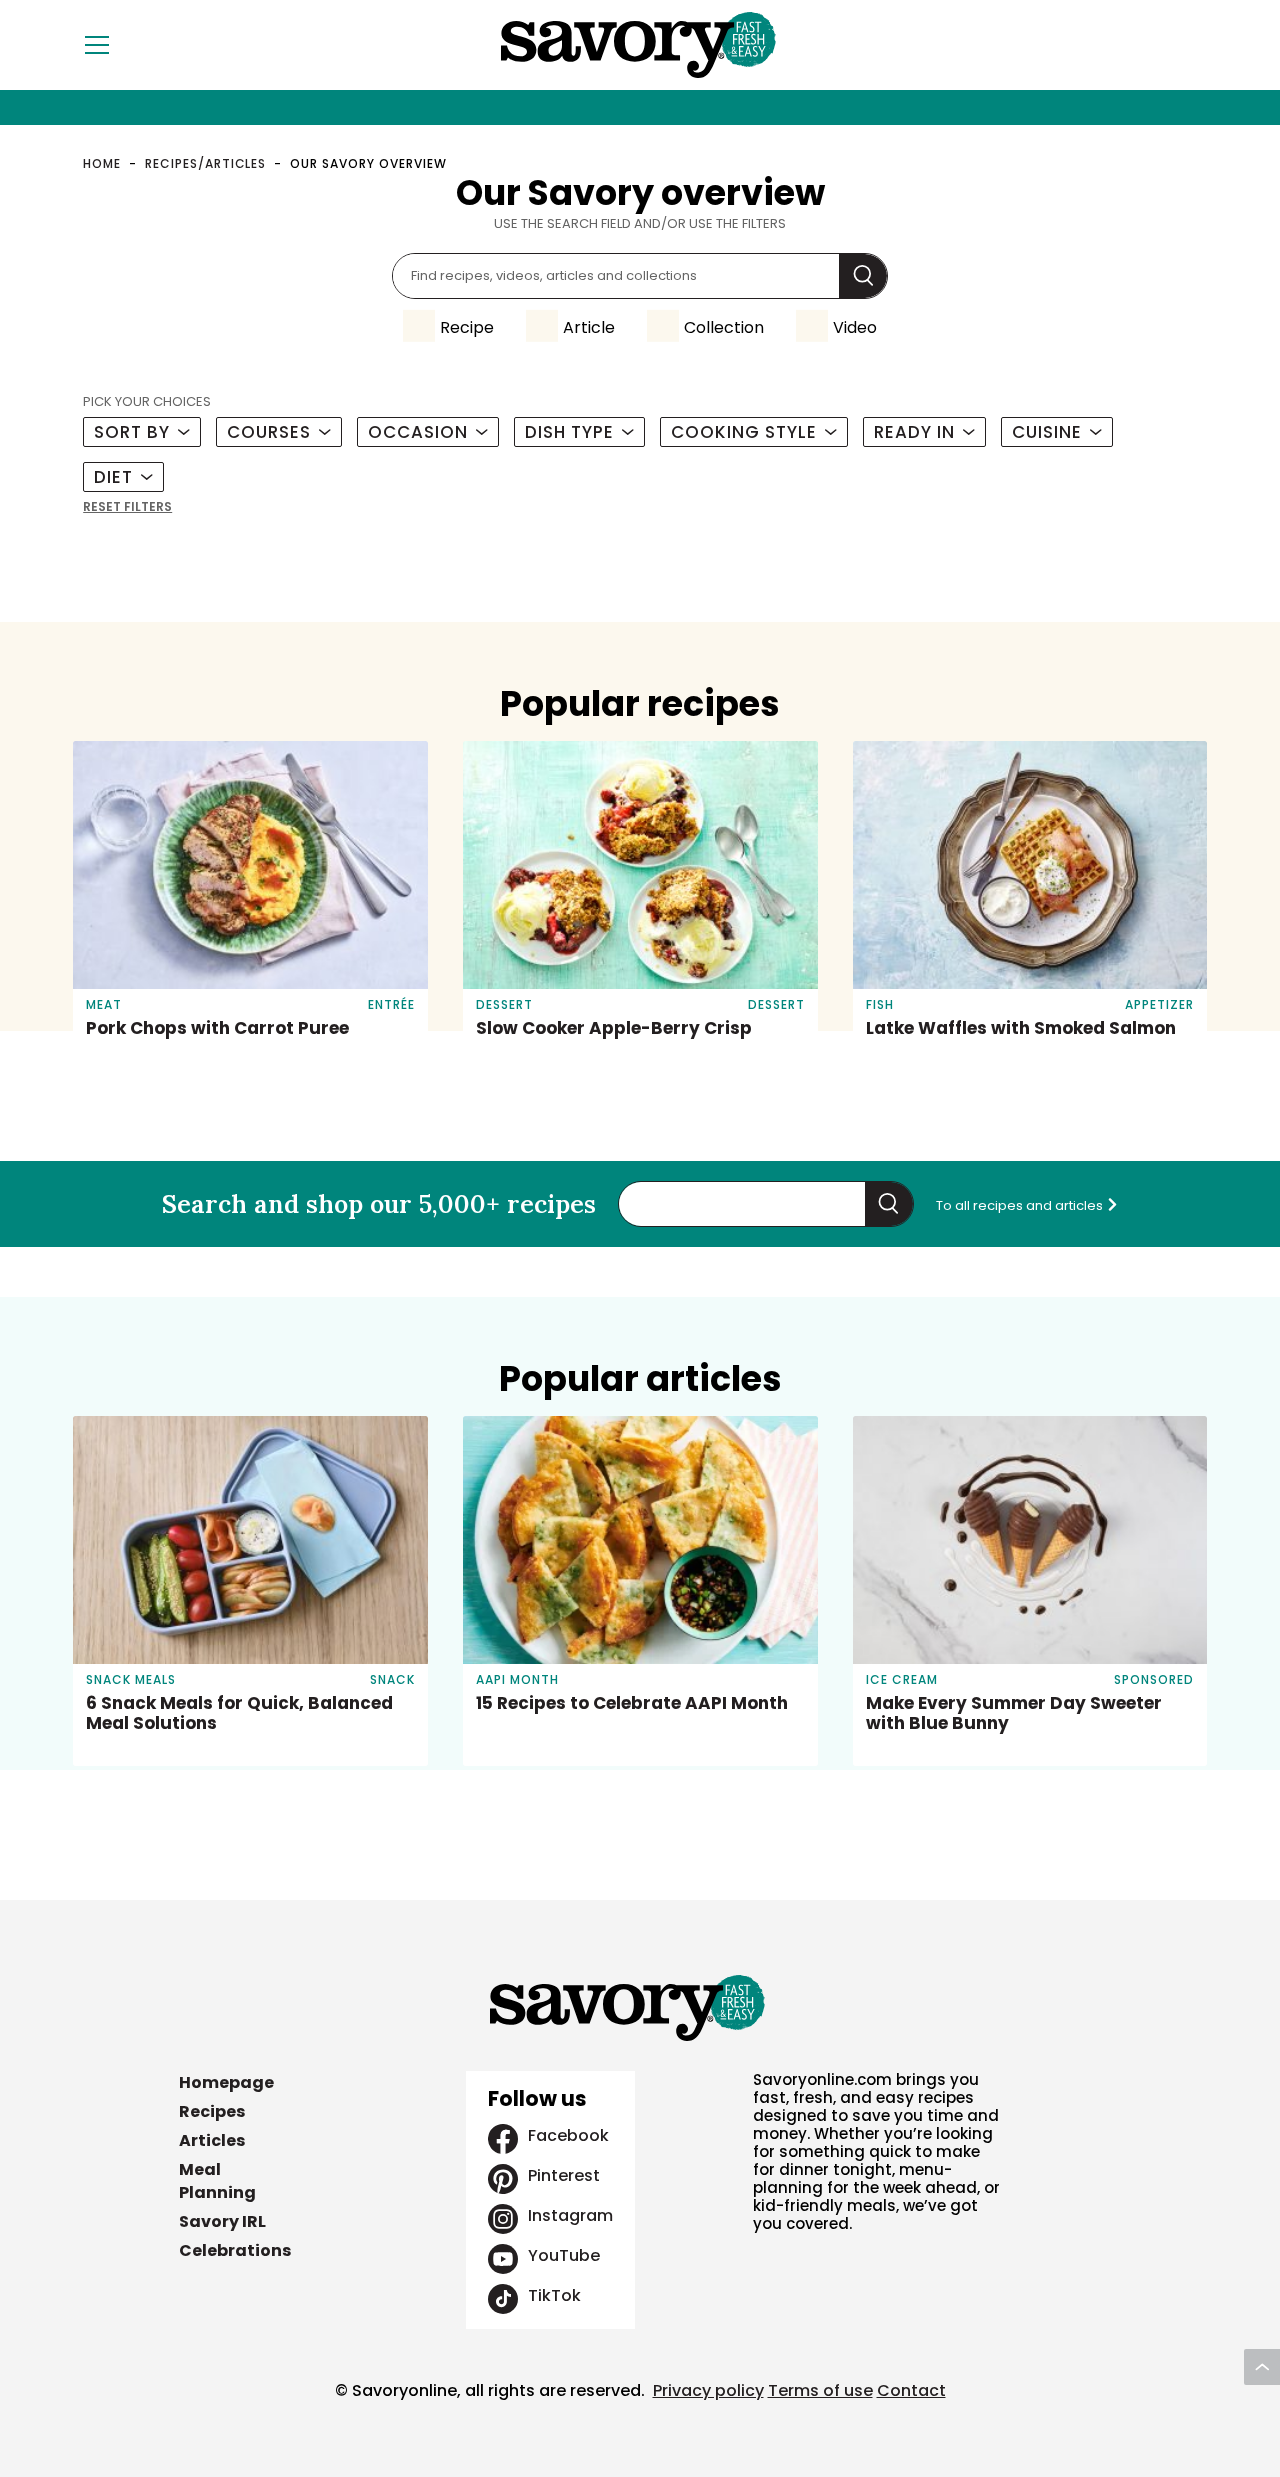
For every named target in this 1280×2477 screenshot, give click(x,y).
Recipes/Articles (205, 163)
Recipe (467, 327)
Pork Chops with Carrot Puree (217, 1028)
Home (102, 163)
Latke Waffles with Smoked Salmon (1021, 1028)
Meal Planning (217, 2181)
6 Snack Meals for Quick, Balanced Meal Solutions (239, 1713)
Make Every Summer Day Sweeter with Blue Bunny (1014, 1713)
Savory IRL (222, 2221)
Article (589, 327)
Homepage (226, 2082)
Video (855, 327)
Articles (212, 2140)
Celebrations (235, 2250)
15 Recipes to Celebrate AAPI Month (632, 1703)
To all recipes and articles (1021, 1205)
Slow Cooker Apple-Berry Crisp (614, 1028)
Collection (724, 327)
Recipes (212, 2111)
